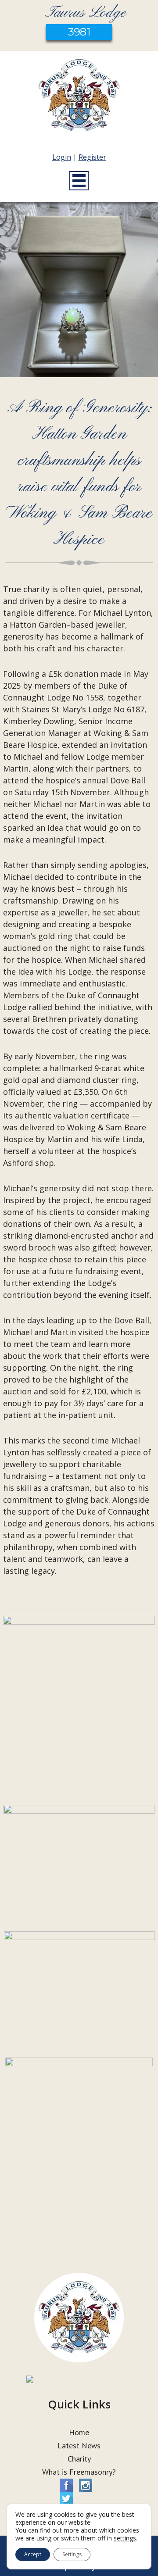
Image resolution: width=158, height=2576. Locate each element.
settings (125, 2538)
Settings (72, 2554)
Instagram (86, 2485)
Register (92, 157)
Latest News (79, 2446)
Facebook (66, 2485)
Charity (79, 2459)
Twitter (66, 2498)
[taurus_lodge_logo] (79, 97)
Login (62, 157)
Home (79, 2432)
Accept (33, 2554)
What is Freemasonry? (79, 2472)
